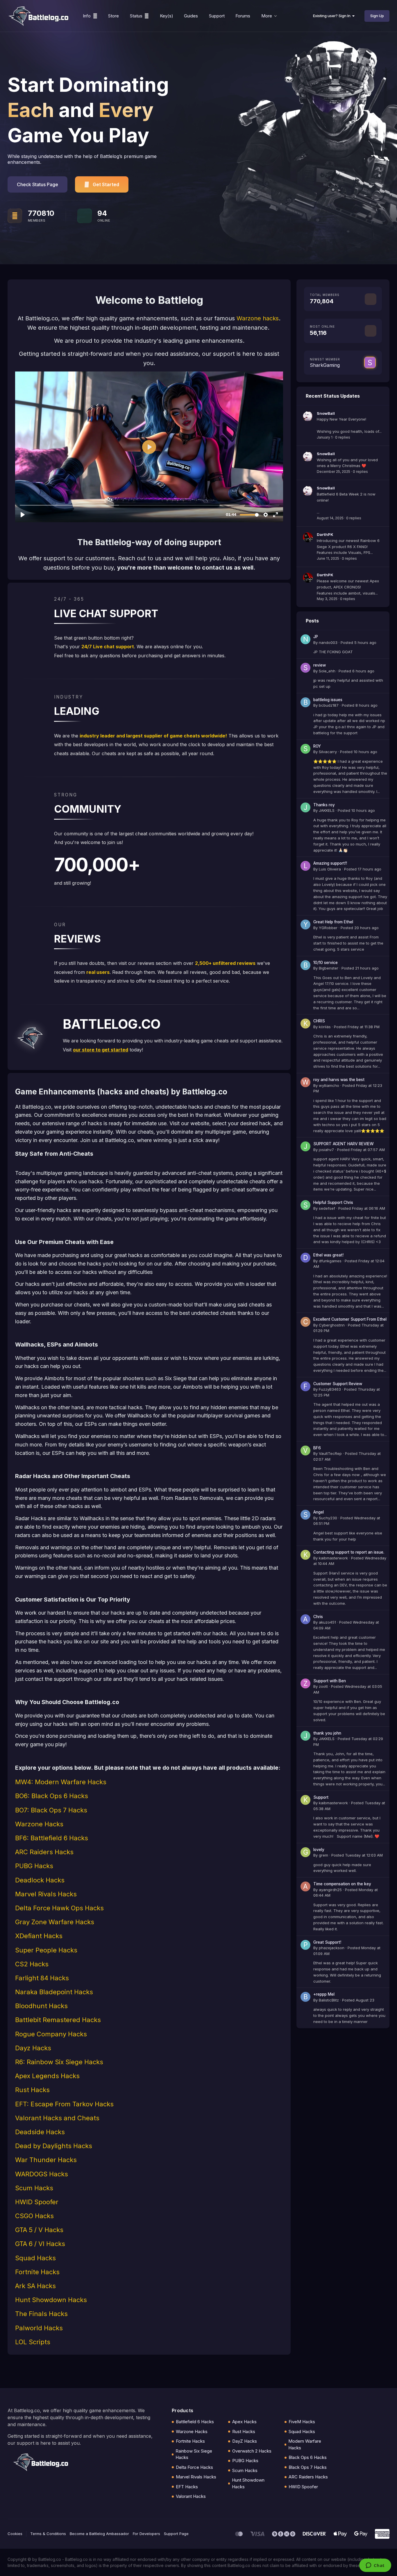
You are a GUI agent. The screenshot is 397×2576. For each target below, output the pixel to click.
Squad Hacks (302, 2432)
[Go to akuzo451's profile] (305, 1619)
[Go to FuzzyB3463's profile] (305, 1386)
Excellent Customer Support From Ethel (350, 1319)
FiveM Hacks (302, 2422)
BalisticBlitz (329, 2000)
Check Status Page (37, 184)
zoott (323, 1686)
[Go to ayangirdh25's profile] (305, 1886)
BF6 (317, 1448)
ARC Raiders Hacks (308, 2477)
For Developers (146, 2534)
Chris (318, 1617)
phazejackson (332, 1948)
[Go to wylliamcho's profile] (305, 1082)
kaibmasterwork (333, 1558)
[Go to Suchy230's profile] (305, 1515)
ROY (317, 746)
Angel (319, 1512)
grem (323, 1855)
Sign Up (377, 16)
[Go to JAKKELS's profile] (305, 807)
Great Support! (327, 1942)
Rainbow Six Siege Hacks (194, 2454)
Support (217, 16)
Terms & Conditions (48, 2534)
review (320, 665)
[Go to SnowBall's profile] (308, 416)
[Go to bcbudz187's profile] (305, 702)
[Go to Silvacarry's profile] (305, 749)
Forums (243, 16)
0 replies (343, 437)
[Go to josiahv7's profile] (305, 1146)
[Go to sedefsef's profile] (305, 1205)
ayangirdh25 (330, 1890)
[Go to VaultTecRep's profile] (305, 1451)
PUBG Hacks (245, 2461)
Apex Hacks (244, 2422)
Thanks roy (324, 805)
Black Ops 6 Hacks (308, 2457)
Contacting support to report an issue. (349, 1552)
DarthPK (325, 534)
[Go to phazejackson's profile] (305, 1945)
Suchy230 (328, 1518)
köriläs (325, 1027)
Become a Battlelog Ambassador (99, 2534)
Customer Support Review (338, 1384)
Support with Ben (330, 1681)
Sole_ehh (327, 671)
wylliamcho (329, 1085)
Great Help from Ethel (333, 922)
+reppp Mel (324, 1994)
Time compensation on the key (342, 1884)
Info (87, 16)
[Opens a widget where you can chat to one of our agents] (375, 2566)
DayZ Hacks (245, 2441)
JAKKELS (327, 810)
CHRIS (319, 1021)
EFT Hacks (187, 2487)
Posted (358, 642)
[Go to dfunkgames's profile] (305, 1258)
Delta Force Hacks (194, 2467)
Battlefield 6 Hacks (195, 2422)
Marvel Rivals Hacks (196, 2477)
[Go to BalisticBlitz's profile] (305, 1997)
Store (113, 16)
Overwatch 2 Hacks (252, 2451)
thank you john (327, 1733)
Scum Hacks (245, 2470)
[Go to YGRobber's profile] (305, 925)
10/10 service (326, 963)
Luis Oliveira (330, 869)
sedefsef (327, 1208)
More (267, 16)
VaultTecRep (330, 1453)
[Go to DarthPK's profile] (308, 537)
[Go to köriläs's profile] (305, 1024)
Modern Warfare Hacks (305, 2444)
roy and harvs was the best (339, 1080)
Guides (191, 16)
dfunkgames (330, 1261)
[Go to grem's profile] (305, 1852)
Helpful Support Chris (333, 1202)
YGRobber (328, 928)
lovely (319, 1850)
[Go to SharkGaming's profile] (370, 362)
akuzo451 (327, 1622)
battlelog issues (328, 700)
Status (136, 16)
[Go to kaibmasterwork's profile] (305, 1555)
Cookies (15, 2534)
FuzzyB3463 (330, 1389)
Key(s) (167, 16)
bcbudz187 (329, 705)
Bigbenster (329, 968)
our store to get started (101, 1050)
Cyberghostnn (332, 1325)
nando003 (328, 642)
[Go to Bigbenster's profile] (305, 965)
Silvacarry (328, 752)
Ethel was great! (328, 1255)
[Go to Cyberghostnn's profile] (305, 1322)
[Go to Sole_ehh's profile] (305, 668)
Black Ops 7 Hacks (308, 2467)
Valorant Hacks (191, 2496)
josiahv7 (326, 1150)
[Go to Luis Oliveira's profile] (305, 866)
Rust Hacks (244, 2432)
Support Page (176, 2534)
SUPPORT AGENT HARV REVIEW (344, 1144)
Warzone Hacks (192, 2432)
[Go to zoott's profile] (305, 1683)
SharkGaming (325, 365)
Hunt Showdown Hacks (248, 2483)
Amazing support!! (330, 863)
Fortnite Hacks (190, 2441)
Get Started (106, 184)
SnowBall (326, 413)
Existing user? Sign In (333, 16)
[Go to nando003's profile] (305, 639)
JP (316, 637)
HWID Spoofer (303, 2487)
